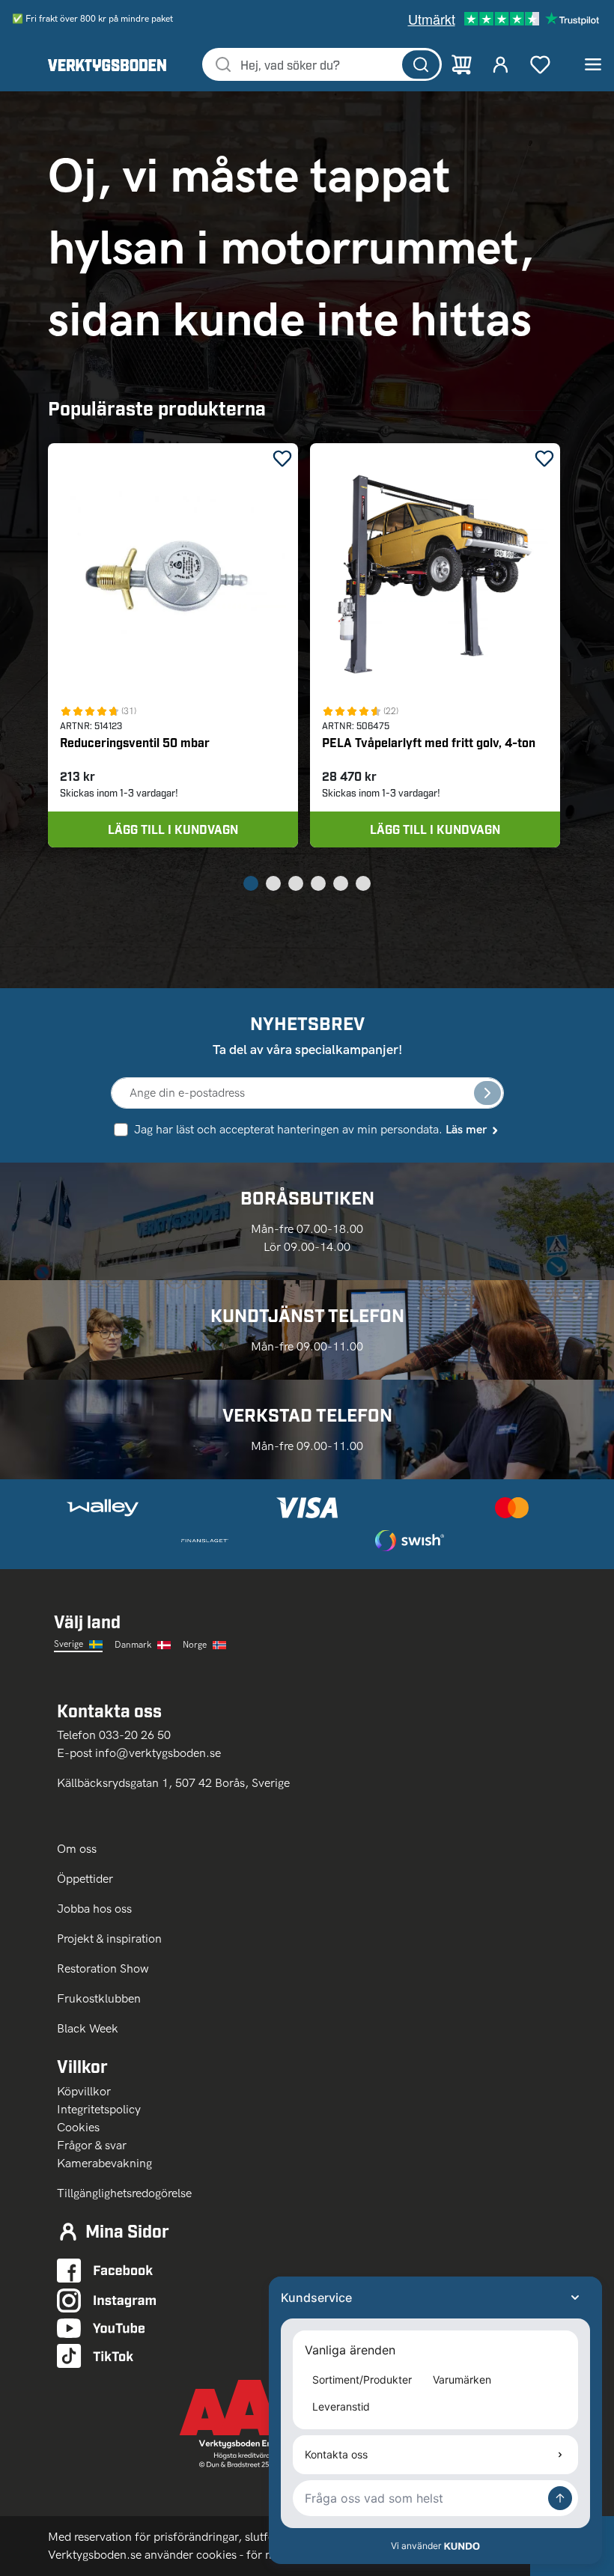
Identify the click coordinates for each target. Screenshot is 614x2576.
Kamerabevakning (104, 2163)
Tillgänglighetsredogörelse (124, 2193)
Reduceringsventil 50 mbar (135, 742)
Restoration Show (103, 1968)
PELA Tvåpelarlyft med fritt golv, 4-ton (429, 742)
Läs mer (466, 1129)
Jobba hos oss (94, 1909)
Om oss (78, 1849)
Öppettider (85, 1879)
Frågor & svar (92, 2145)
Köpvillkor (84, 2091)
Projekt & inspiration (109, 1939)
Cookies (78, 2127)
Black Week (88, 2028)
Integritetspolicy (99, 2109)
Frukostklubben (99, 1998)
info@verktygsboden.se (158, 1753)
